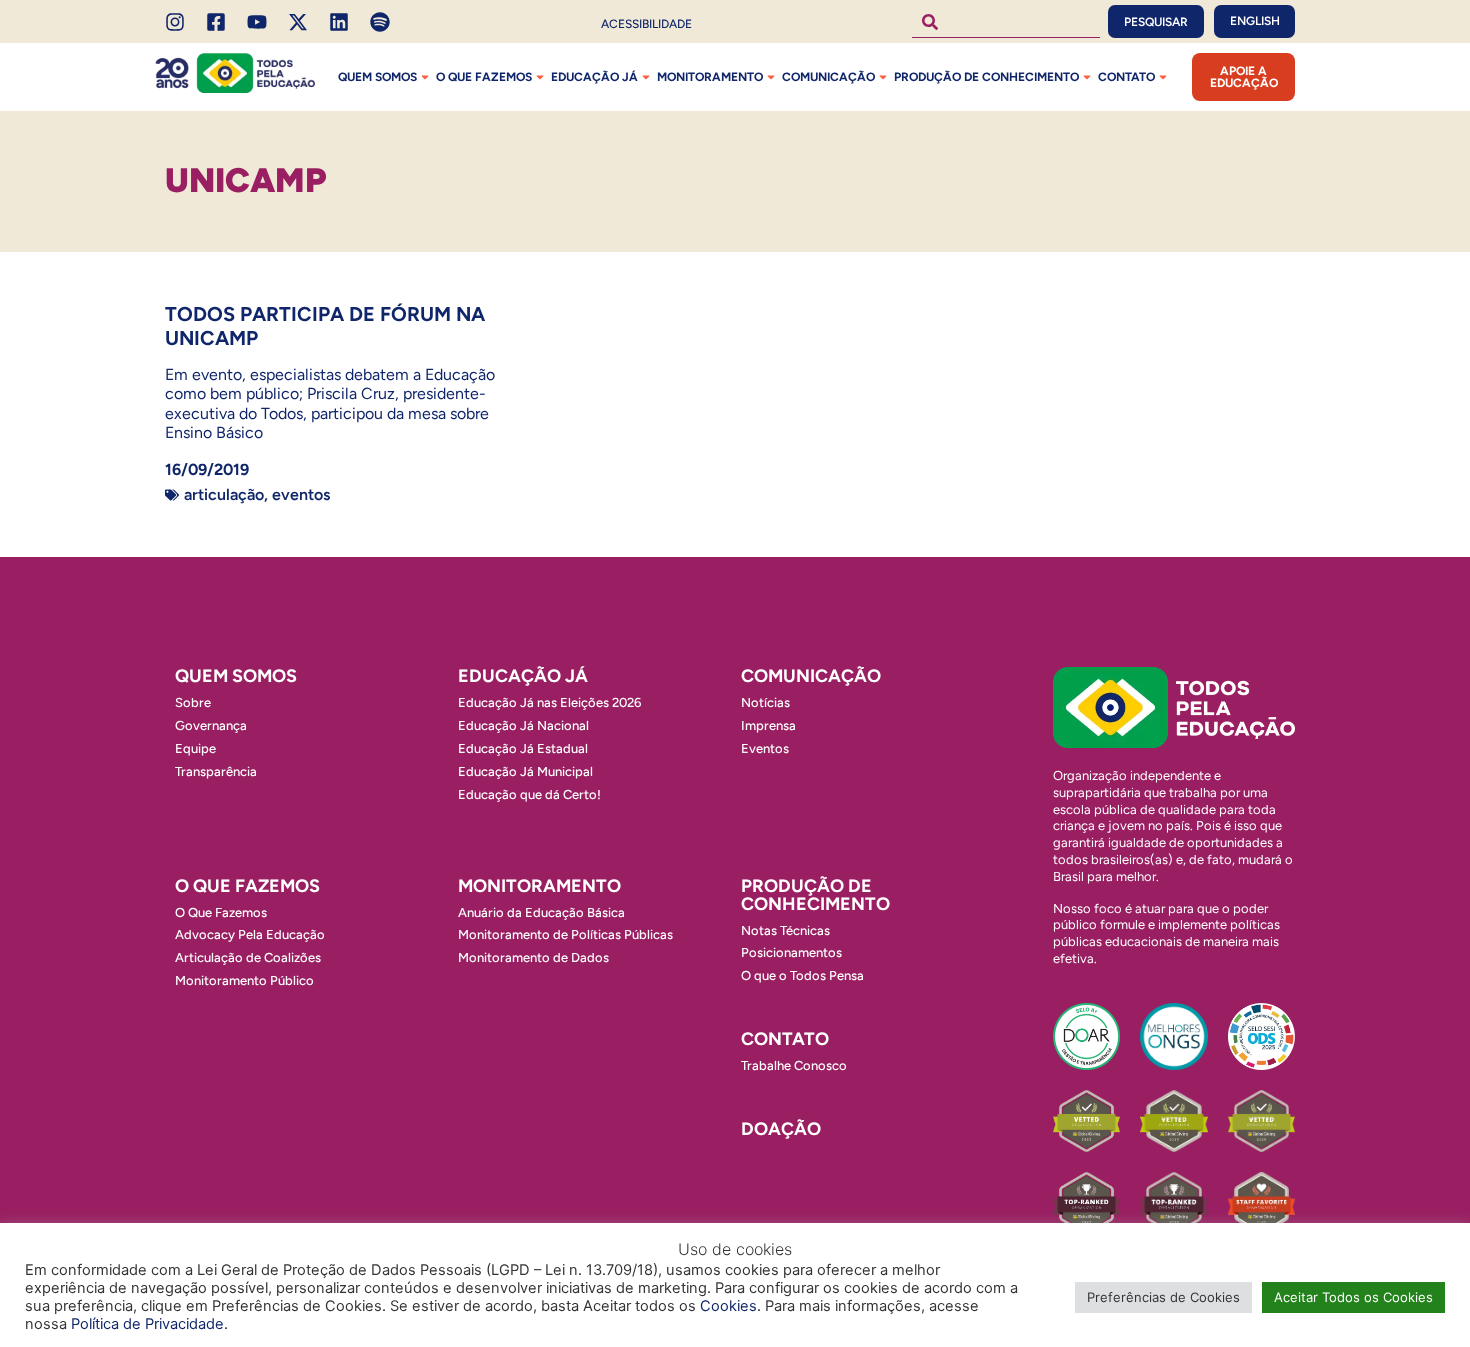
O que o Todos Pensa (802, 975)
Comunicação (828, 77)
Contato (1126, 77)
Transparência (216, 771)
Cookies (728, 1306)
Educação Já (594, 77)
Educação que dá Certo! (529, 794)
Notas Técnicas (785, 930)
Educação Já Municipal (525, 771)
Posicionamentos (791, 952)
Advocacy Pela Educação (250, 934)
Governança (211, 725)
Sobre (193, 702)
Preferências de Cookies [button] (1163, 1297)
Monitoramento (710, 77)
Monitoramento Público (244, 980)
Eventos (301, 494)
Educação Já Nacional (523, 725)
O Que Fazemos (221, 912)
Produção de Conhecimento (986, 77)
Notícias (765, 702)
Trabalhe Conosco (794, 1065)
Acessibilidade (646, 24)
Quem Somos (377, 77)
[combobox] (1006, 21)
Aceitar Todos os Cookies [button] (1353, 1297)
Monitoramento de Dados (533, 957)
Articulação (224, 494)
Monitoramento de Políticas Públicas (565, 934)
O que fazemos (484, 77)
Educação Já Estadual (523, 748)
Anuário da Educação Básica (541, 912)
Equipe (195, 748)
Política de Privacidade (147, 1324)
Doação (781, 1129)
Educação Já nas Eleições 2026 (549, 702)
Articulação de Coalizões (248, 957)
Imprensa (768, 725)
